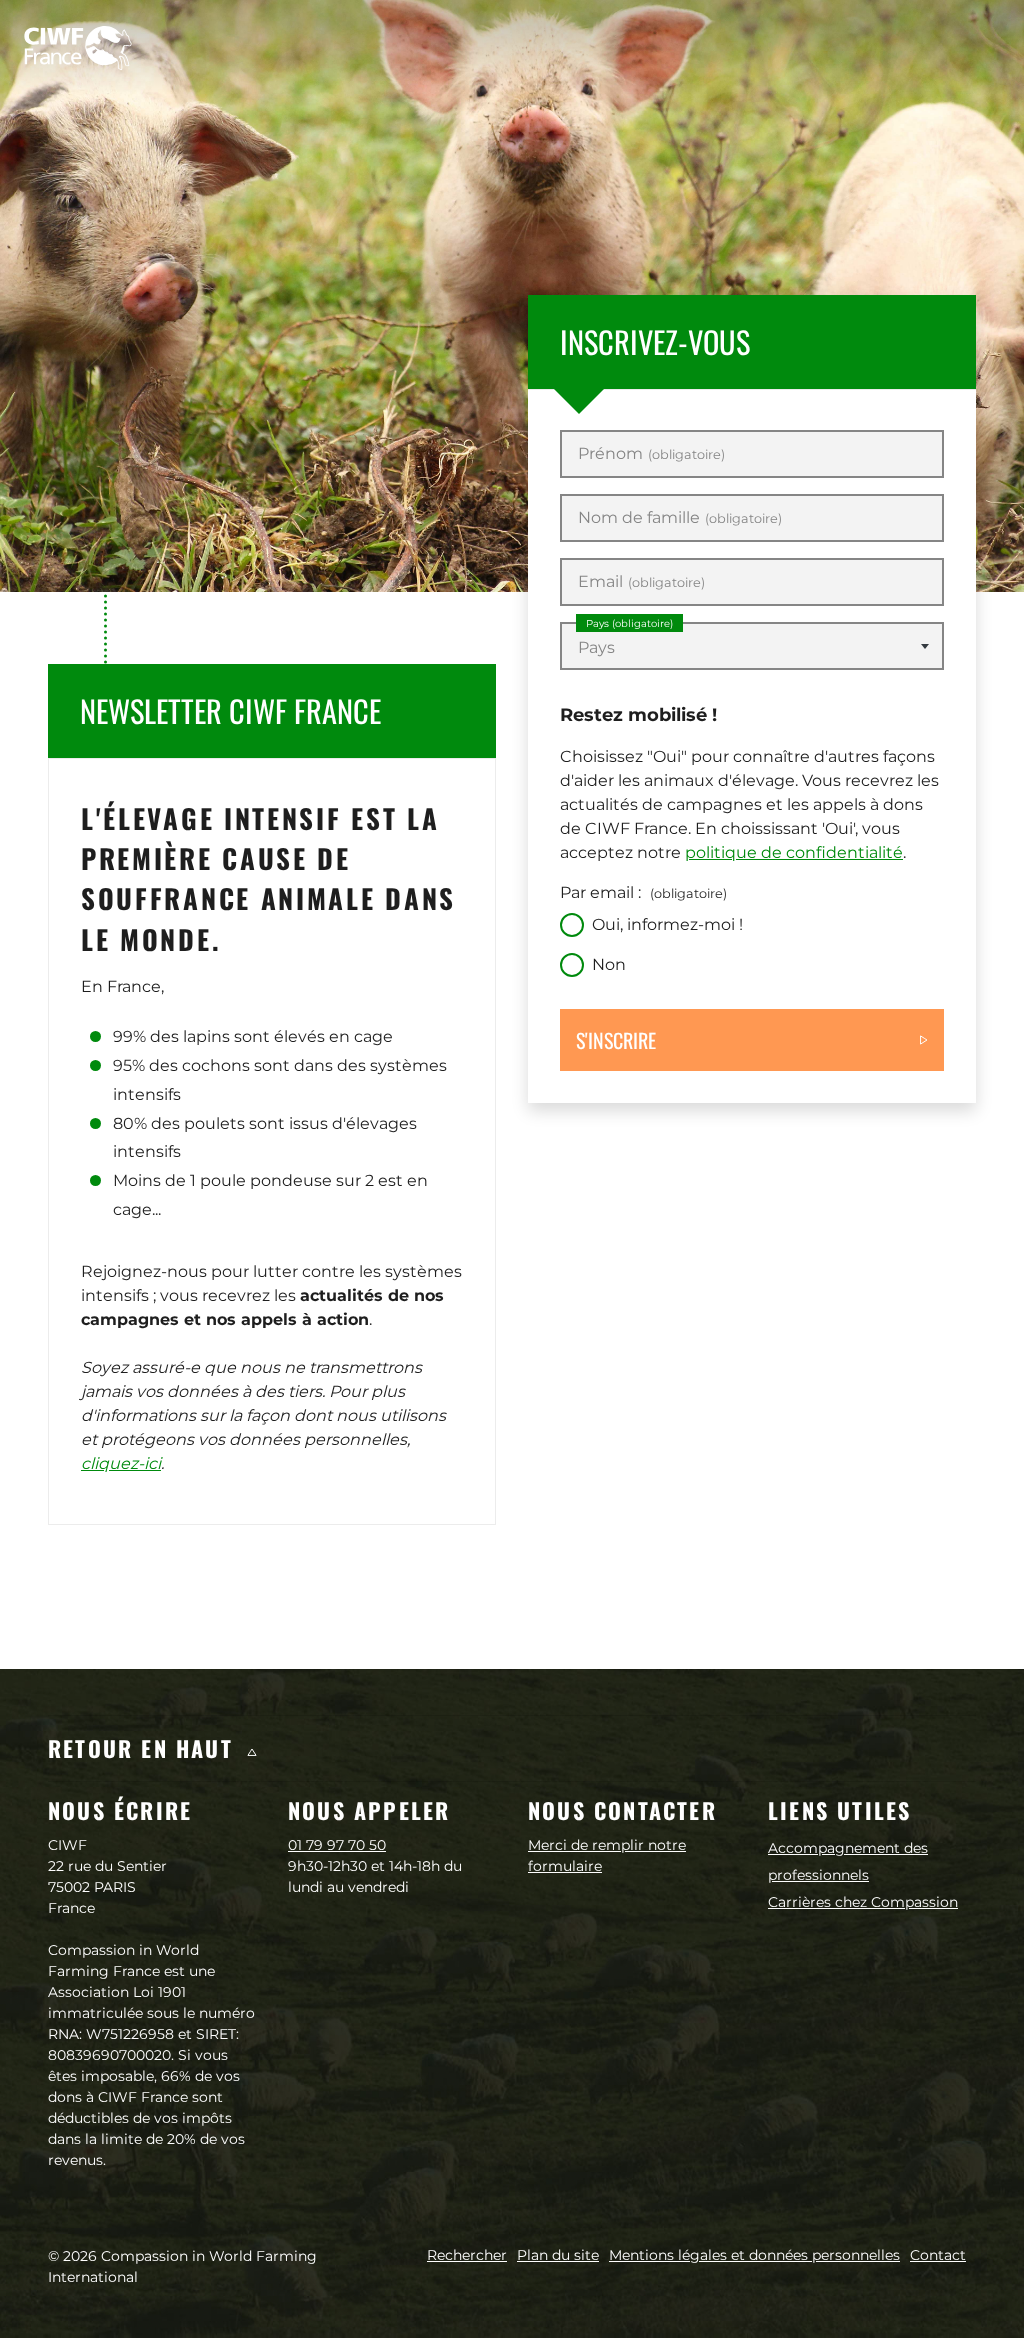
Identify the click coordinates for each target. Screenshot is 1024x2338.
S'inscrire (616, 1040)
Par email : (643, 892)
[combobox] (752, 646)
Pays (629, 623)
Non (609, 964)
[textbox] (752, 648)
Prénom (651, 454)
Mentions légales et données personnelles (754, 2255)
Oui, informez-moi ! (667, 924)
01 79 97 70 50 (337, 1845)
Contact (938, 2255)
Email (641, 582)
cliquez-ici (121, 1463)
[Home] (78, 48)
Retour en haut (144, 1748)
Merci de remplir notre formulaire (607, 1855)
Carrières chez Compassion (863, 1902)
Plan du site (558, 2255)
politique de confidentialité (794, 852)
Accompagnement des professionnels (848, 1861)
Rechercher (467, 2255)
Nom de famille (680, 518)
